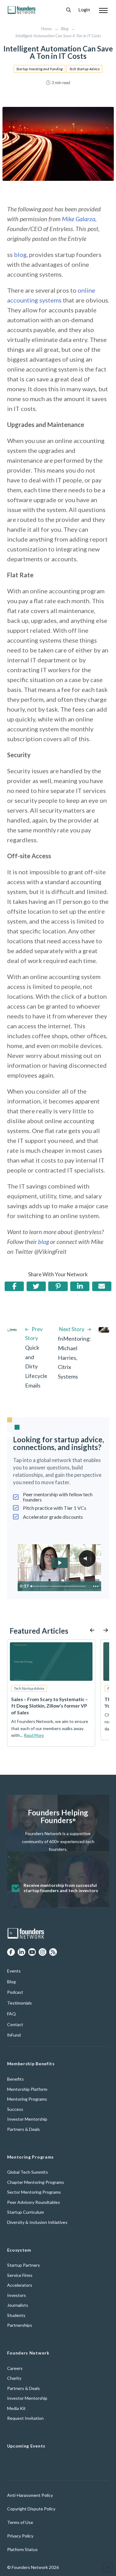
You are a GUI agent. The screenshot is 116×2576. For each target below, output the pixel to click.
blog (20, 254)
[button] (69, 10)
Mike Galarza (78, 219)
